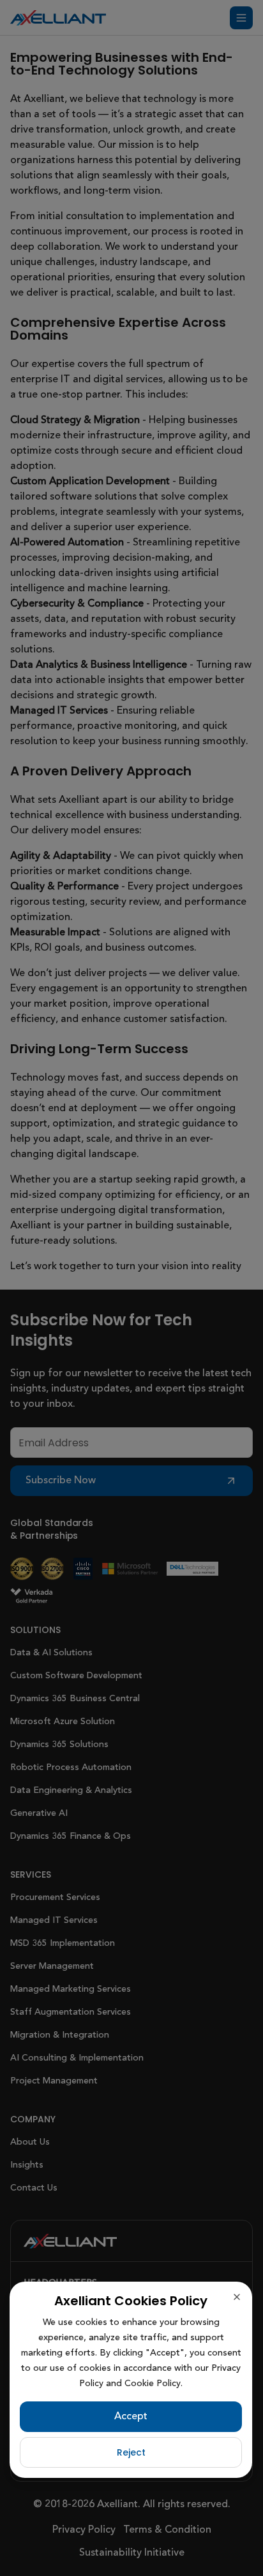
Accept (131, 2417)
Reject (131, 2452)
